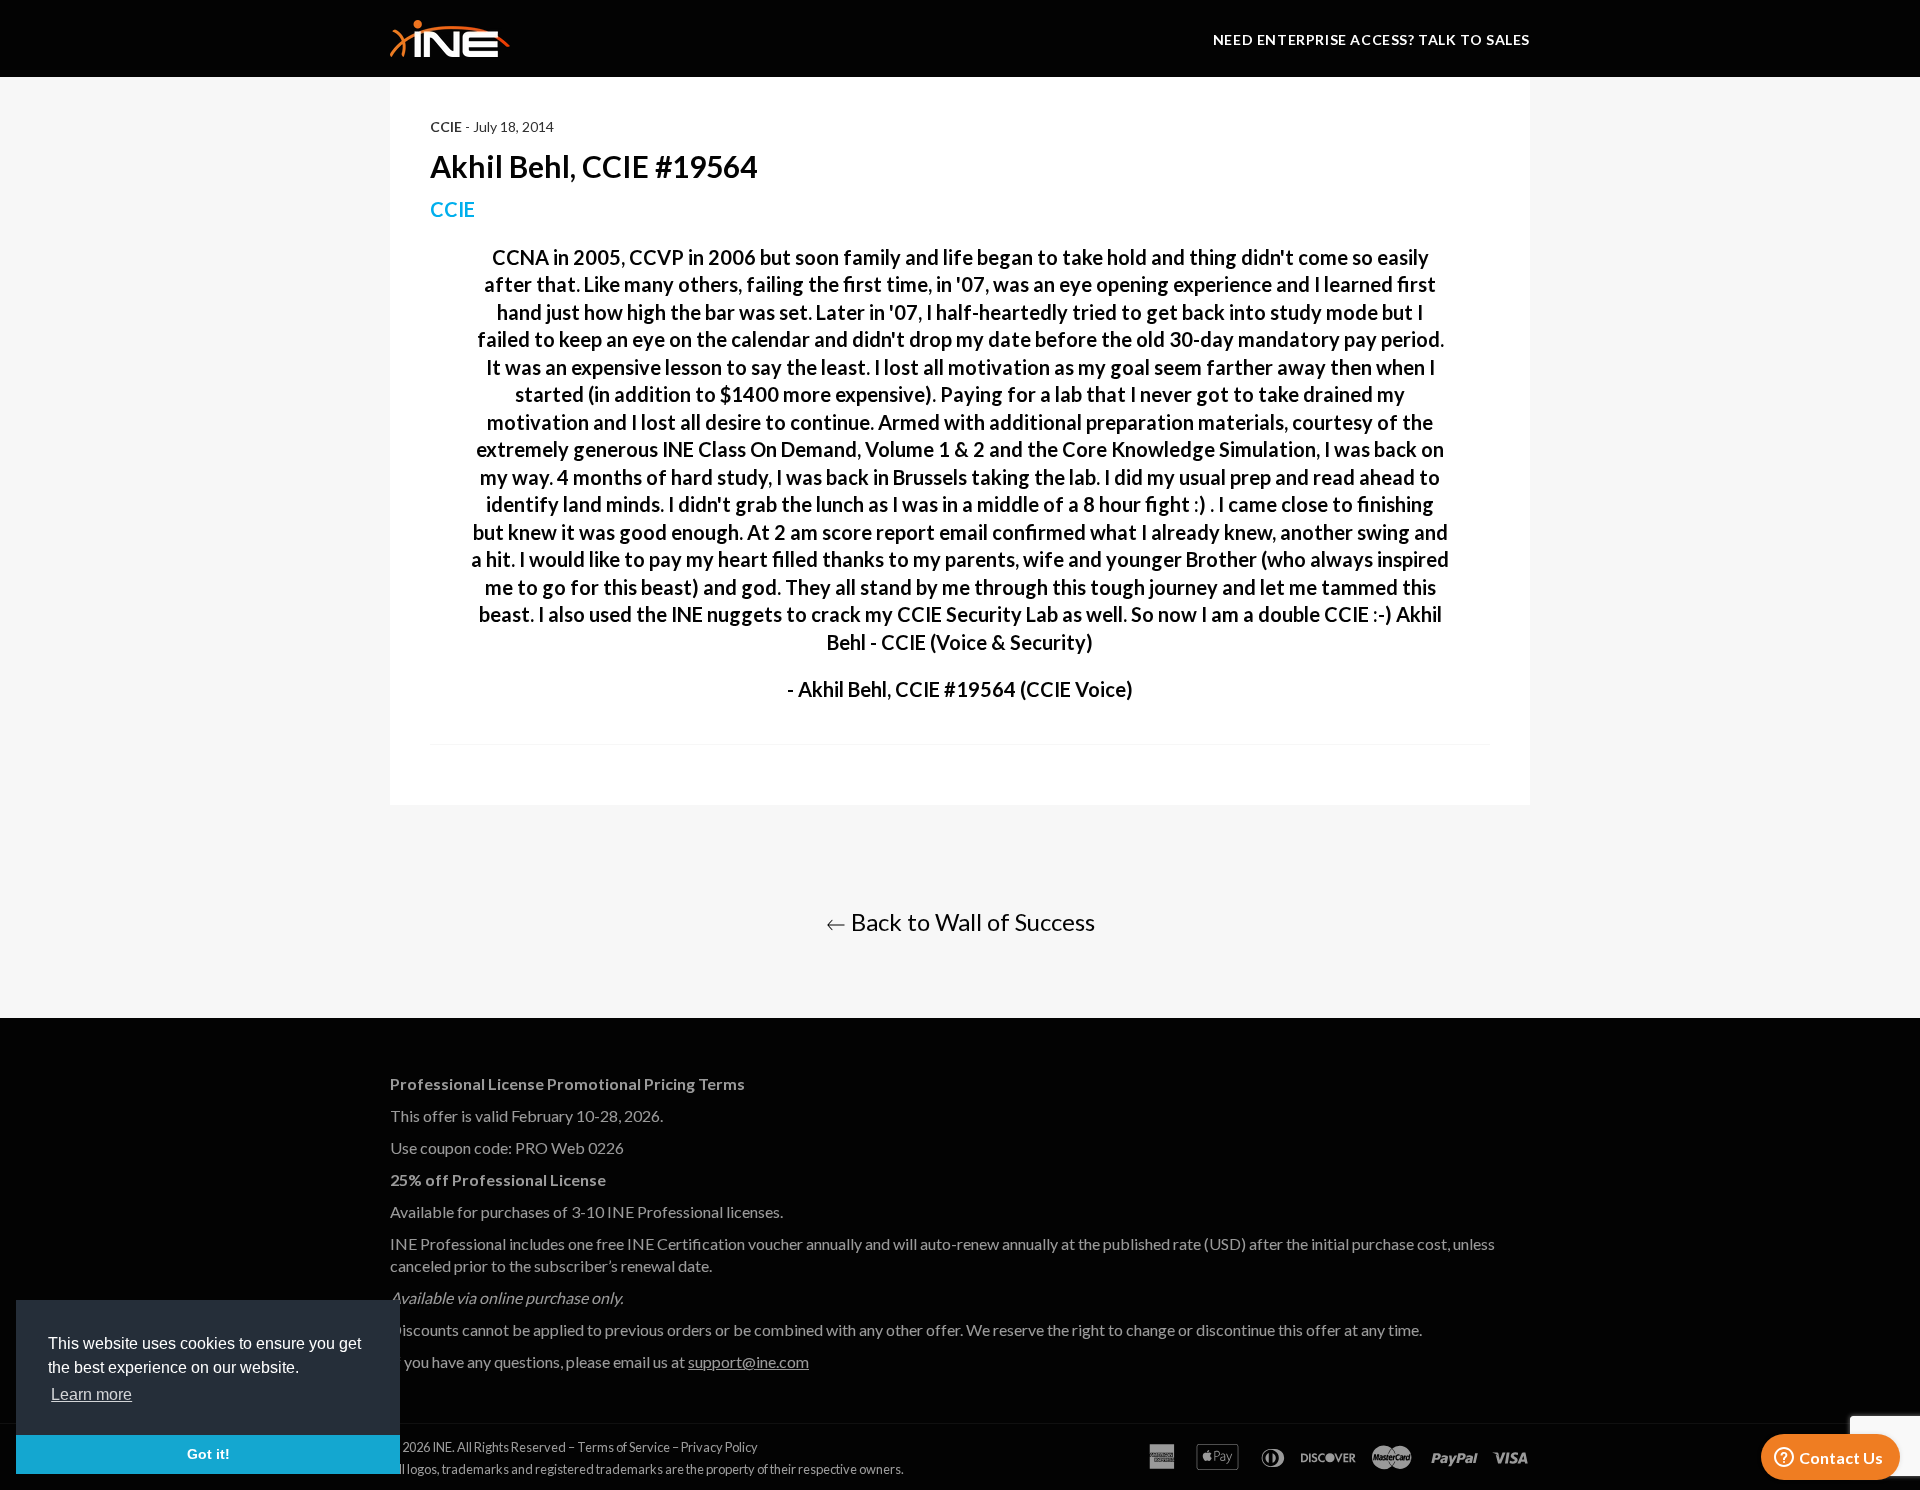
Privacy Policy (719, 1447)
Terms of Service (623, 1447)
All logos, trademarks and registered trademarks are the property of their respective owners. (647, 1469)
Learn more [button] (91, 1394)
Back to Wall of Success (970, 921)
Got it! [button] (208, 1454)
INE (442, 1447)
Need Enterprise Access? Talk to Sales (1371, 39)
